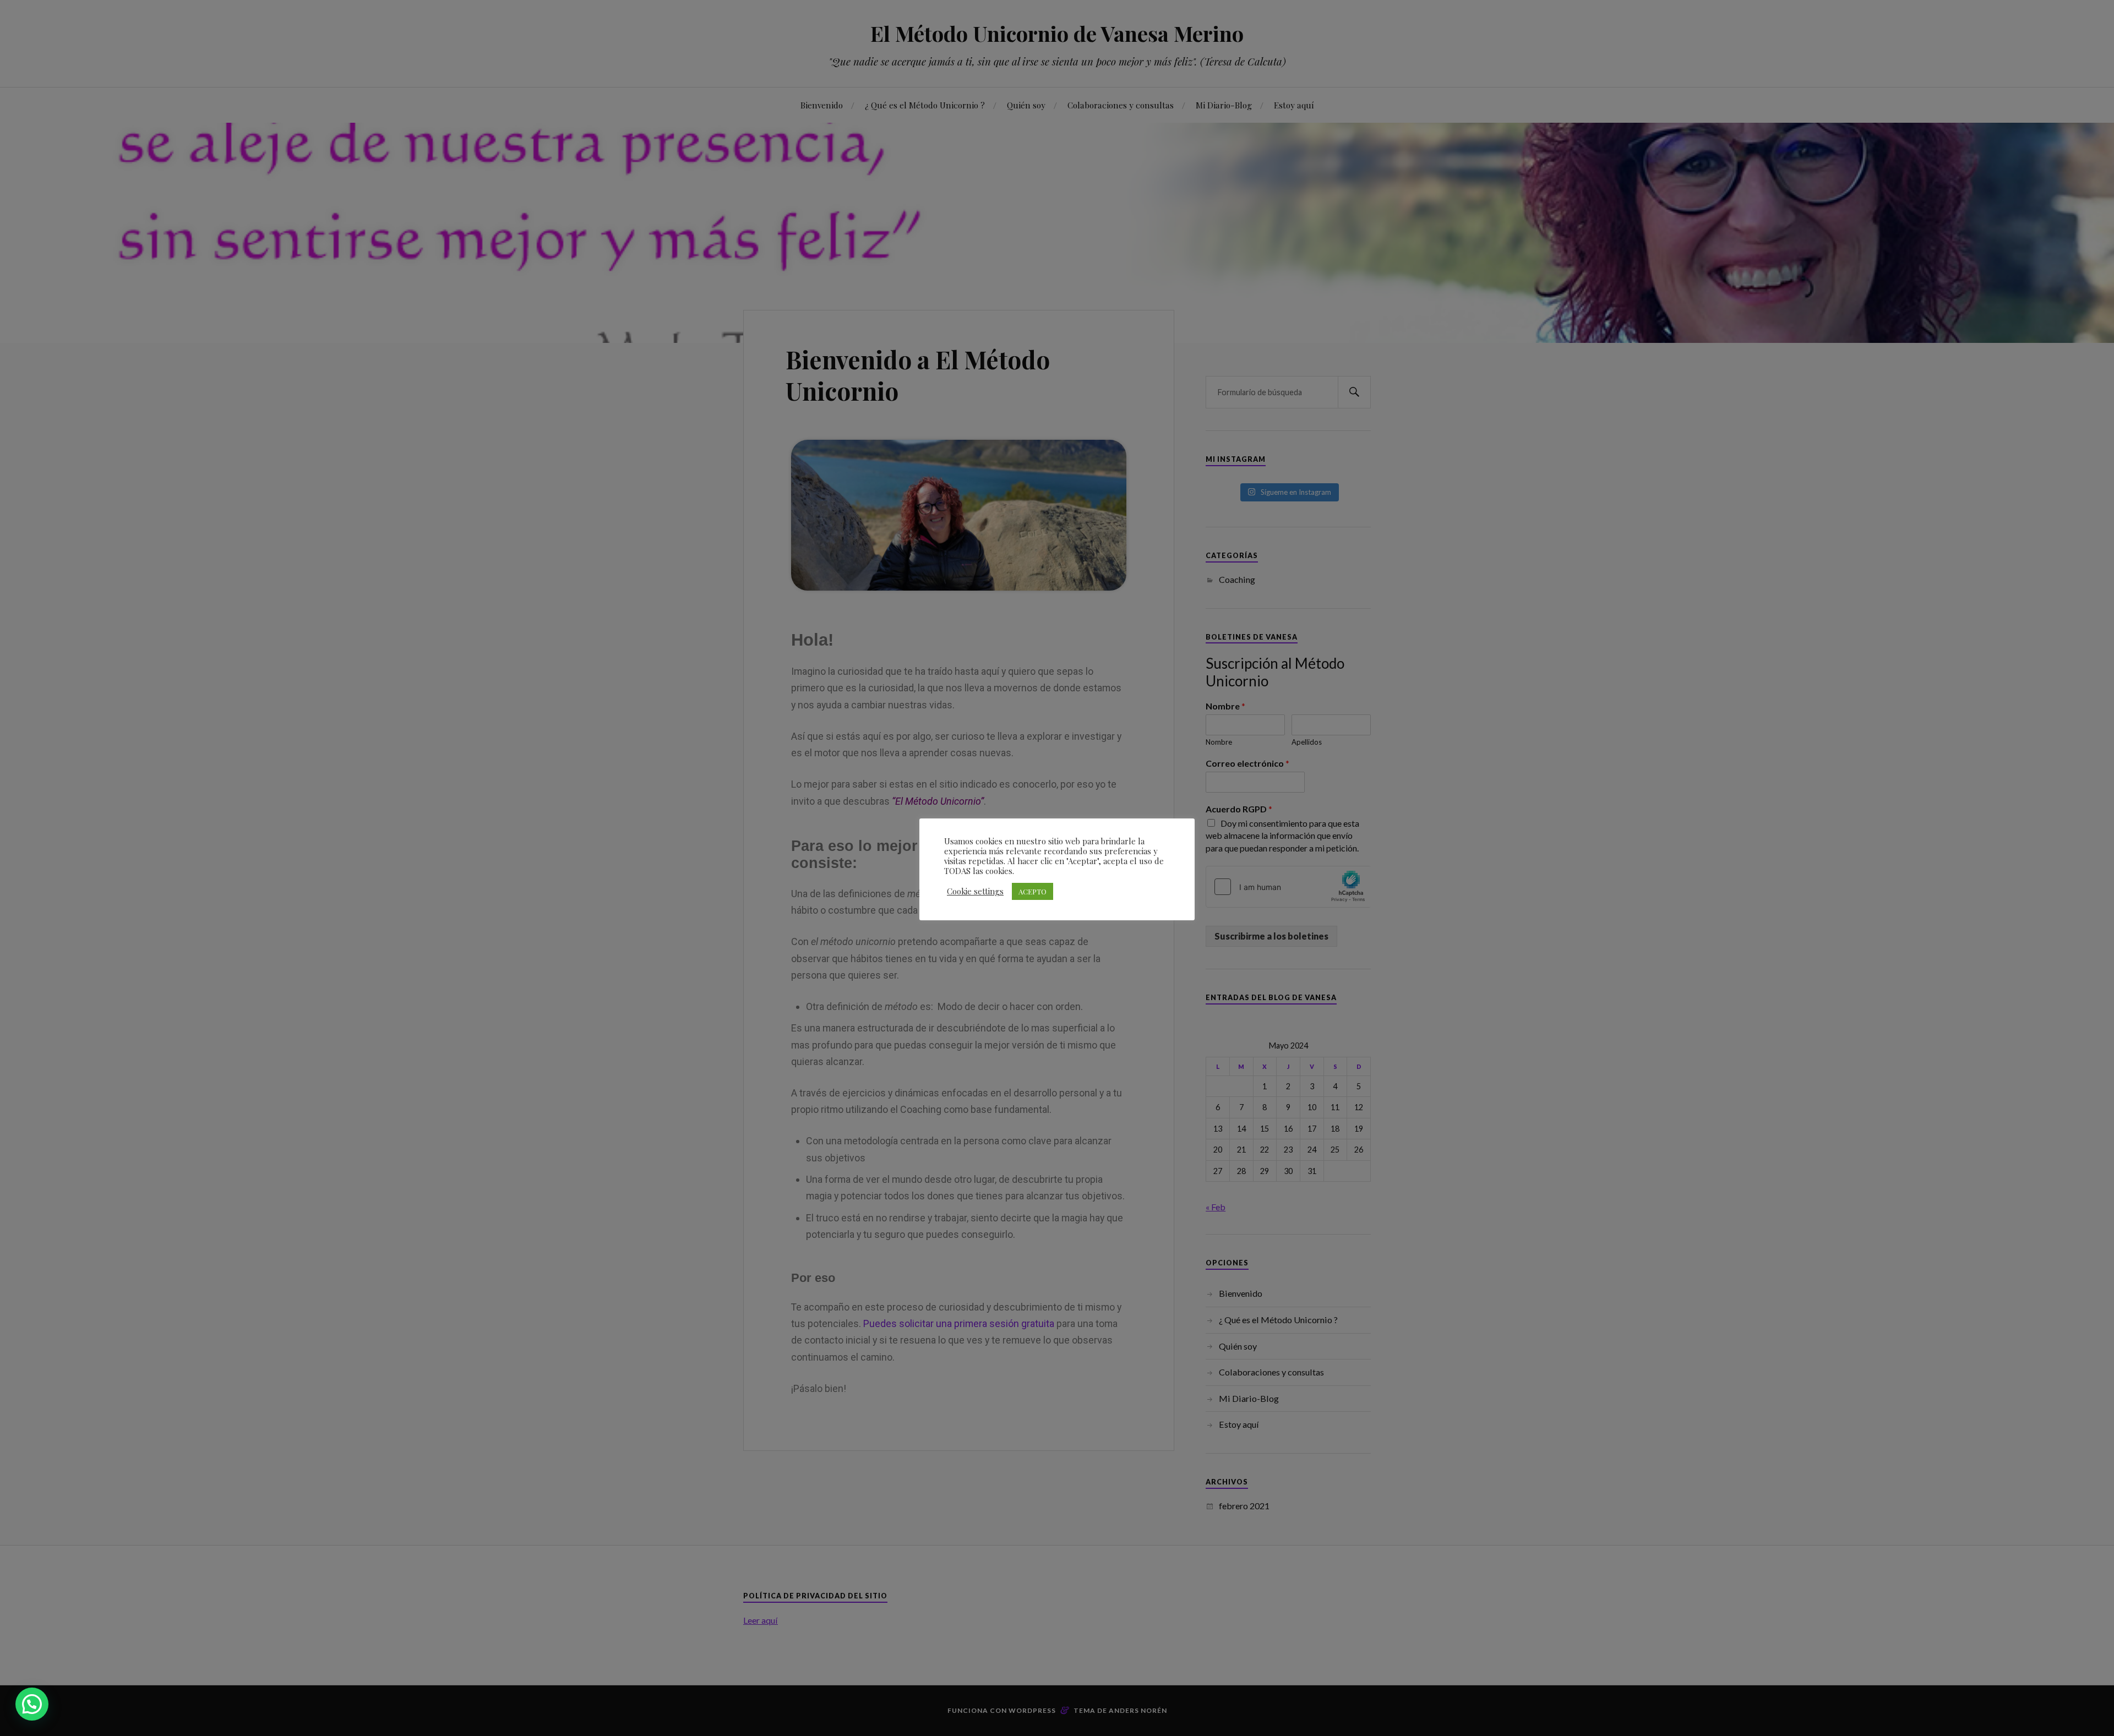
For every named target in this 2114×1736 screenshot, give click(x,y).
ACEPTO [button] (1033, 891)
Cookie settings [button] (975, 891)
